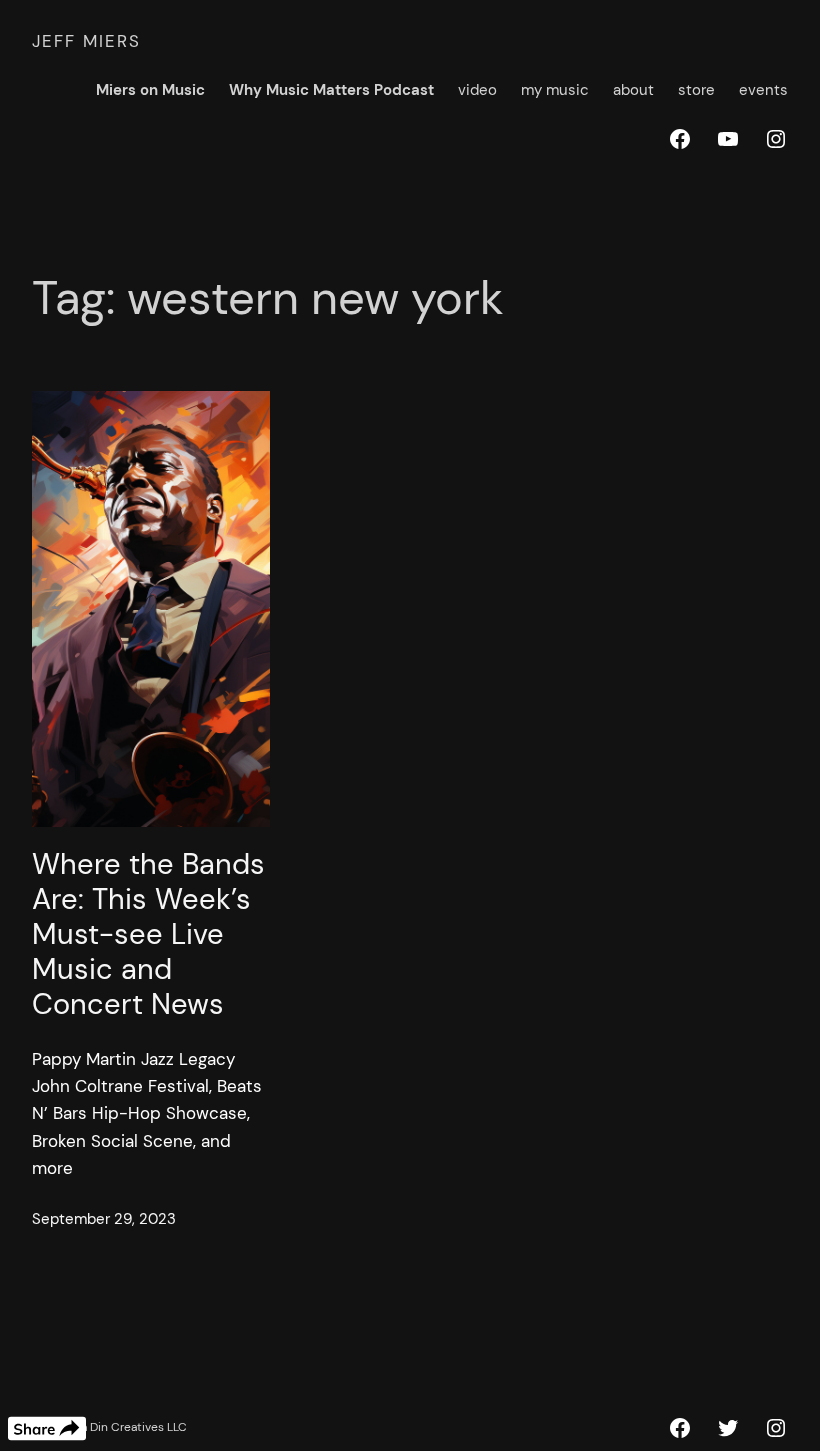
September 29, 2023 (104, 1219)
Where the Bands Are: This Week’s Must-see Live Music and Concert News (148, 934)
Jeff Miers (86, 41)
